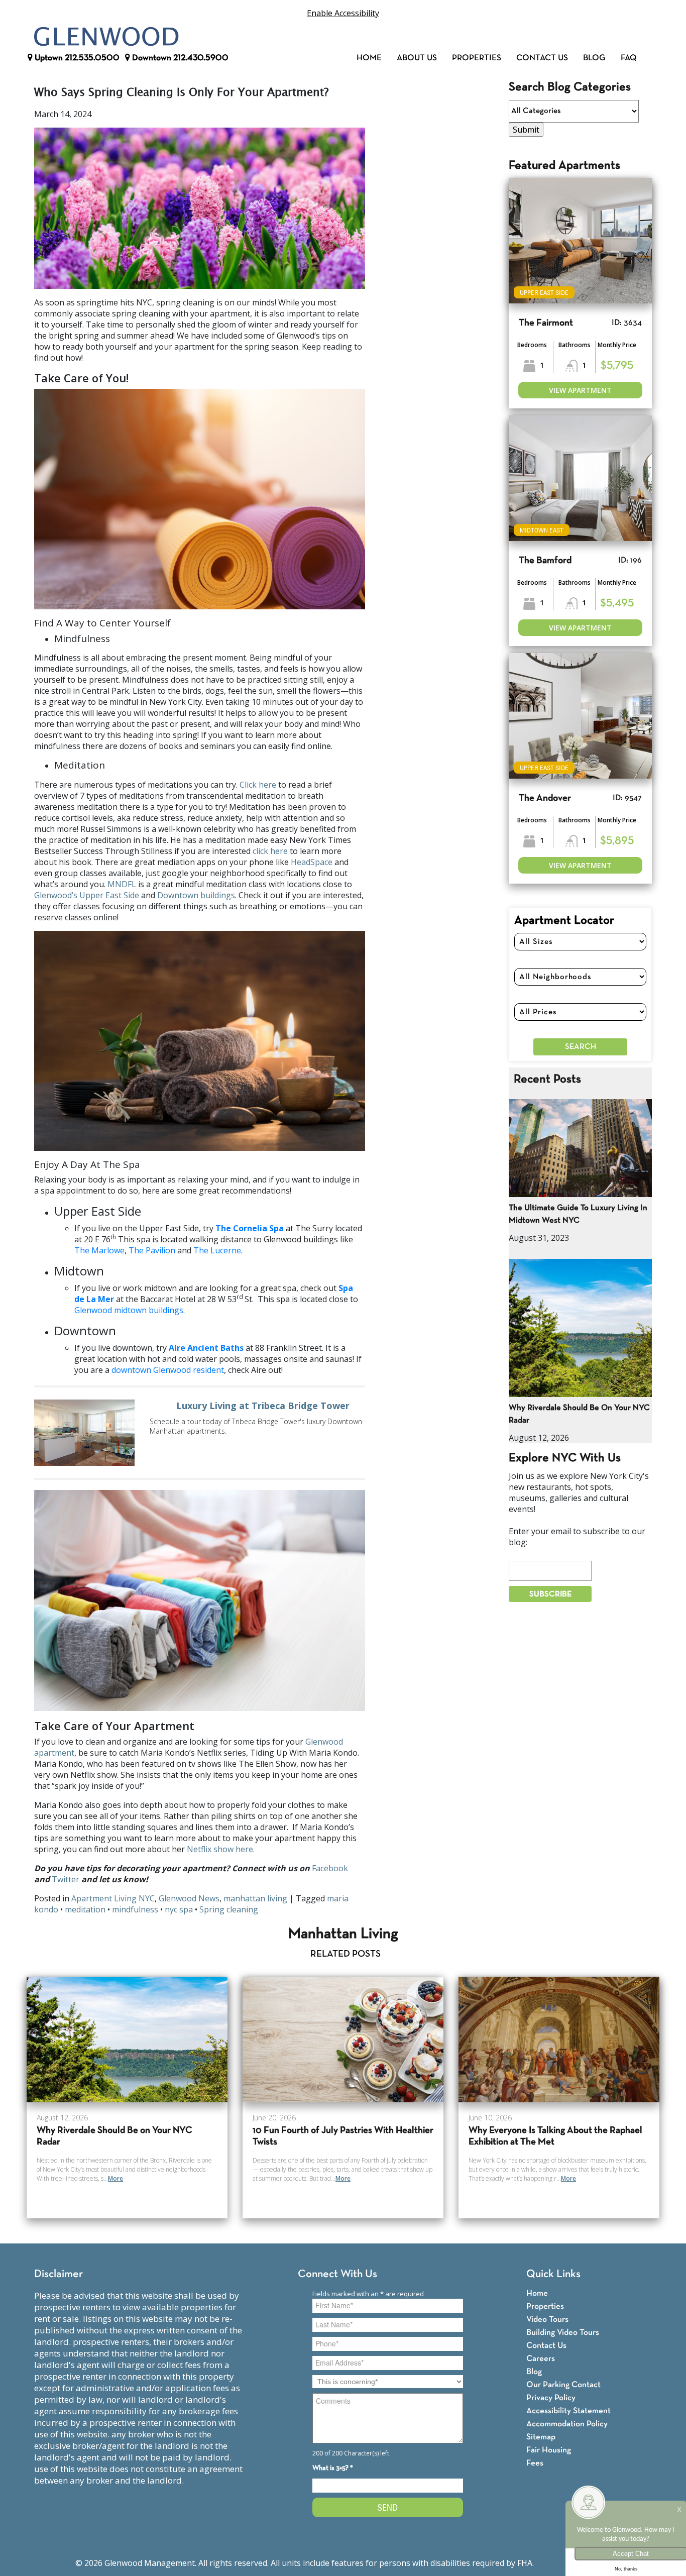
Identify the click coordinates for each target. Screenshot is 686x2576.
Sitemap (541, 2437)
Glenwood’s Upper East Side (87, 895)
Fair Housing (549, 2450)
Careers (541, 2359)
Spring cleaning (229, 1909)
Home (369, 58)
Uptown (76, 58)
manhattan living (255, 1898)
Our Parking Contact (563, 2385)
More (116, 2178)
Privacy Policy (551, 2398)
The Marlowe (99, 1250)
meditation (85, 1909)
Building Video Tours (563, 2333)
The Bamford (545, 561)
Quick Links (553, 2274)
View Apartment (580, 390)
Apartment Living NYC (113, 1898)
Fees (535, 2463)
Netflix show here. (221, 1849)
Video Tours (547, 2320)
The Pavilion (152, 1250)
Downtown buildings (196, 895)
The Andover (545, 798)
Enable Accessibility (343, 13)
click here (270, 851)
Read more (200, 1433)
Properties (477, 58)
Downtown (179, 58)
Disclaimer (59, 2274)
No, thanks (626, 2569)
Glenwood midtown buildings (129, 1310)
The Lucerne (217, 1250)
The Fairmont (546, 323)
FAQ (629, 58)
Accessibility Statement (568, 2411)
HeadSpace (312, 862)
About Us (417, 58)
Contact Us (542, 58)
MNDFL (122, 884)
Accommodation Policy (567, 2424)
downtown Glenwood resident (168, 1370)
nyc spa (179, 1909)
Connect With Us (337, 2274)
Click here (258, 785)
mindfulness (135, 1909)
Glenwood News (189, 1898)
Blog (594, 58)
